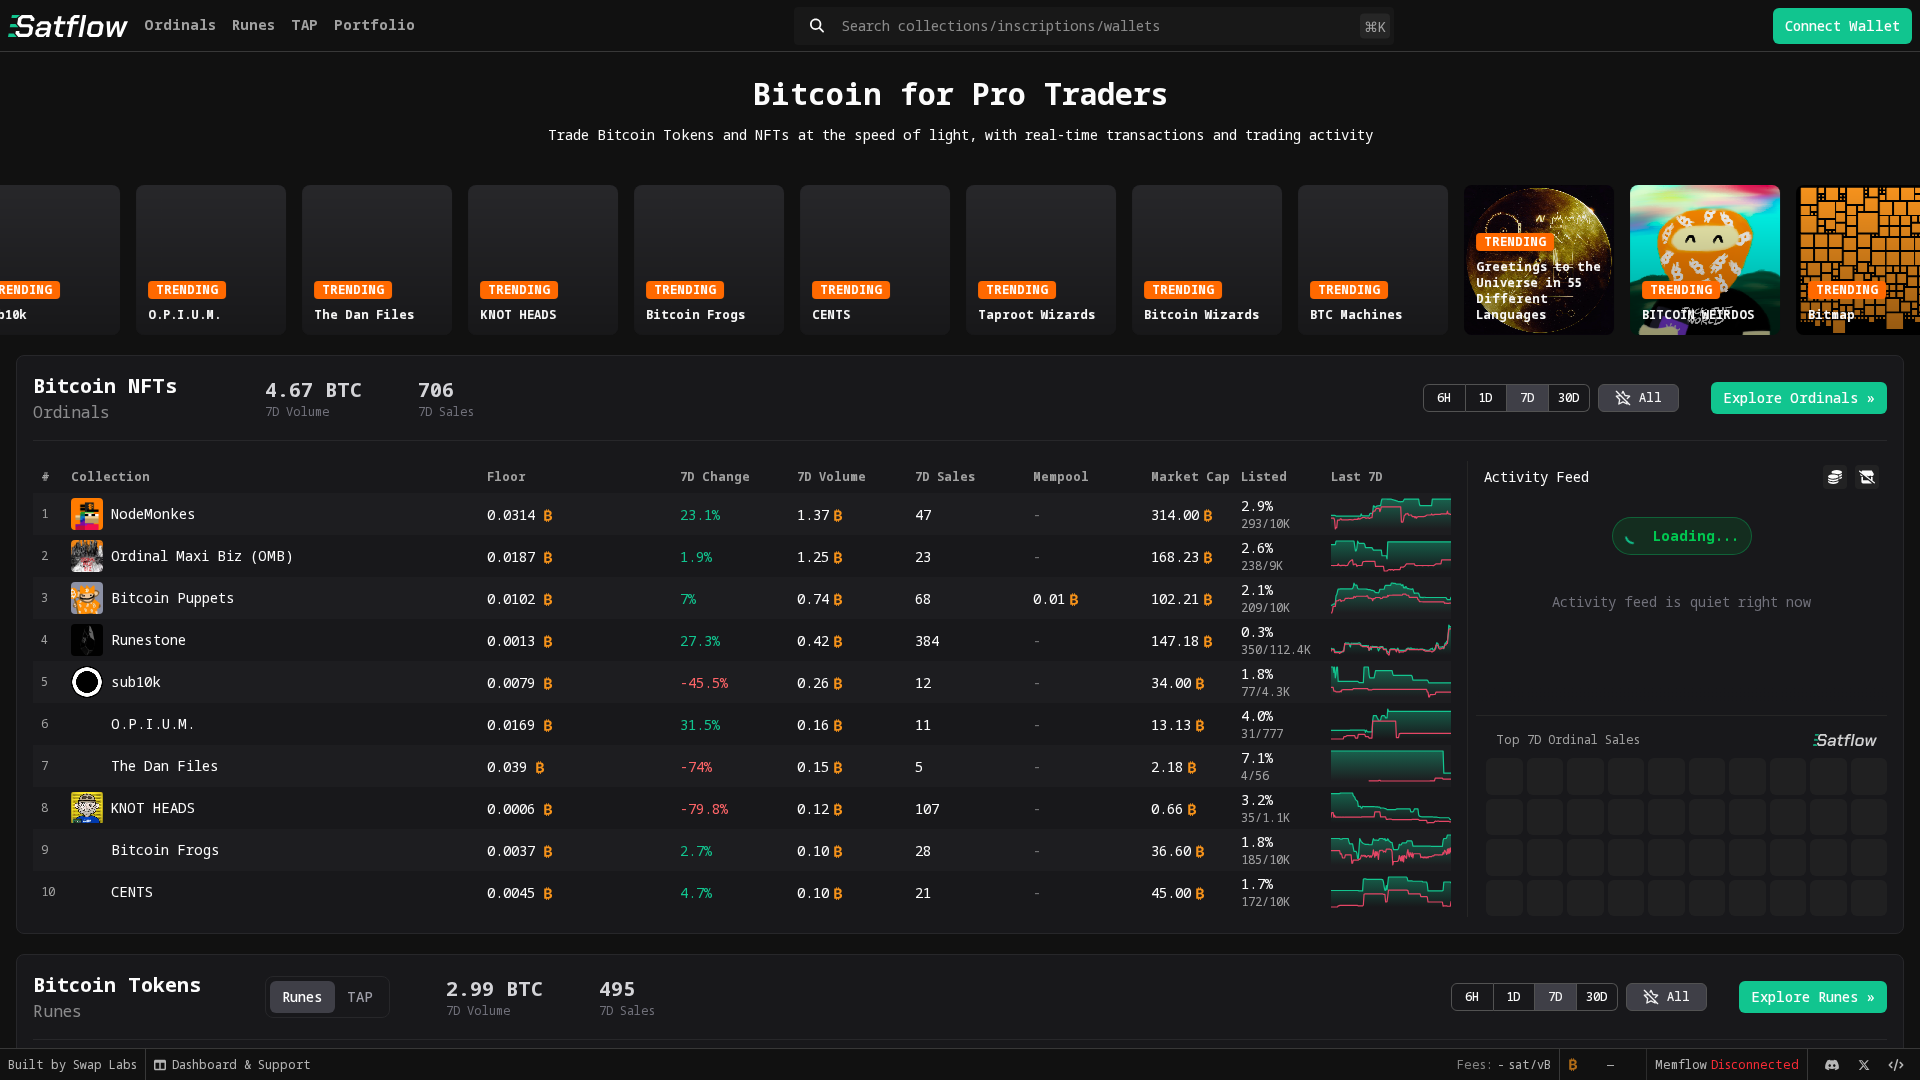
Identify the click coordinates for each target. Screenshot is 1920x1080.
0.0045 (511, 892)
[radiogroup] (1506, 398)
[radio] (1638, 398)
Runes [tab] (302, 996)
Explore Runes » (1813, 996)
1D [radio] (1485, 397)
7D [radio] (1527, 397)
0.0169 (511, 724)
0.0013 (511, 640)
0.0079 (511, 682)
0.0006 (511, 808)
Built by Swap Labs (72, 1064)
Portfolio (374, 24)
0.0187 (511, 556)
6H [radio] (1444, 397)
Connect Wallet (1842, 25)
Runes (253, 24)
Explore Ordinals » (1799, 397)
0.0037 (511, 850)
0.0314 (511, 514)
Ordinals (180, 24)
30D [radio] (1569, 397)
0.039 (507, 766)
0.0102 (511, 598)
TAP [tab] (360, 996)
